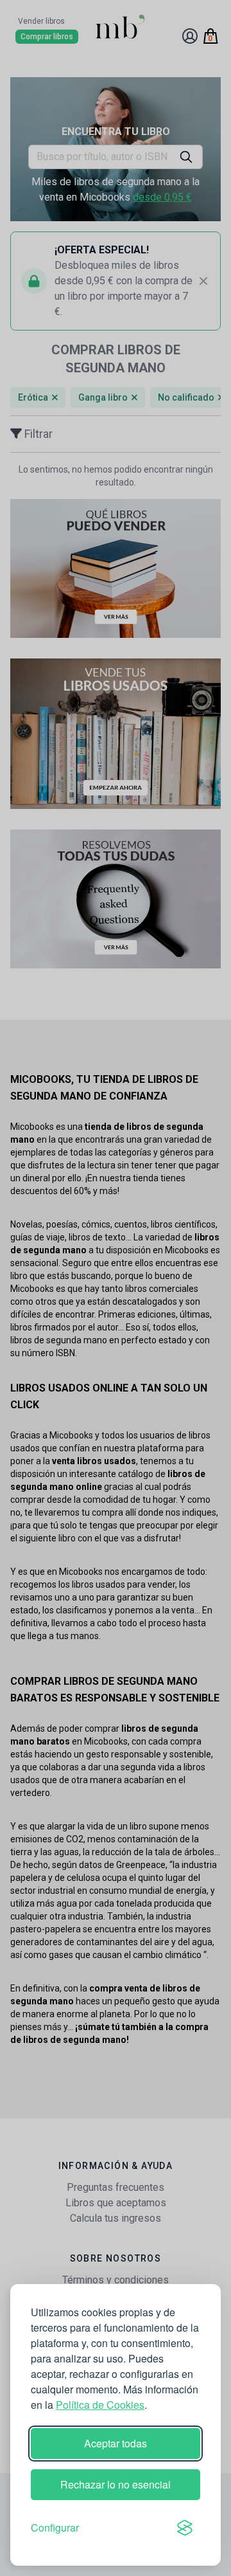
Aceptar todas (116, 2443)
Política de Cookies (100, 2405)
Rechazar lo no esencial (116, 2484)
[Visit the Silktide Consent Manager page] (185, 2528)
